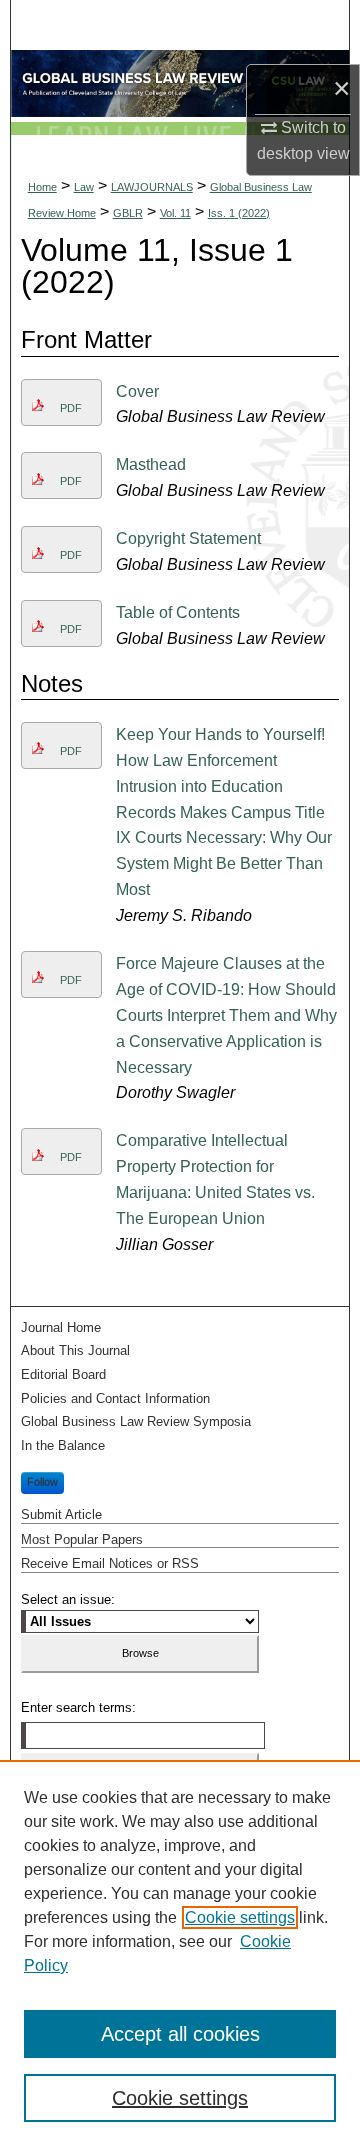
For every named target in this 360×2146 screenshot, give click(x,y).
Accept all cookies (180, 2034)
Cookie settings (240, 1917)
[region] (180, 1953)
